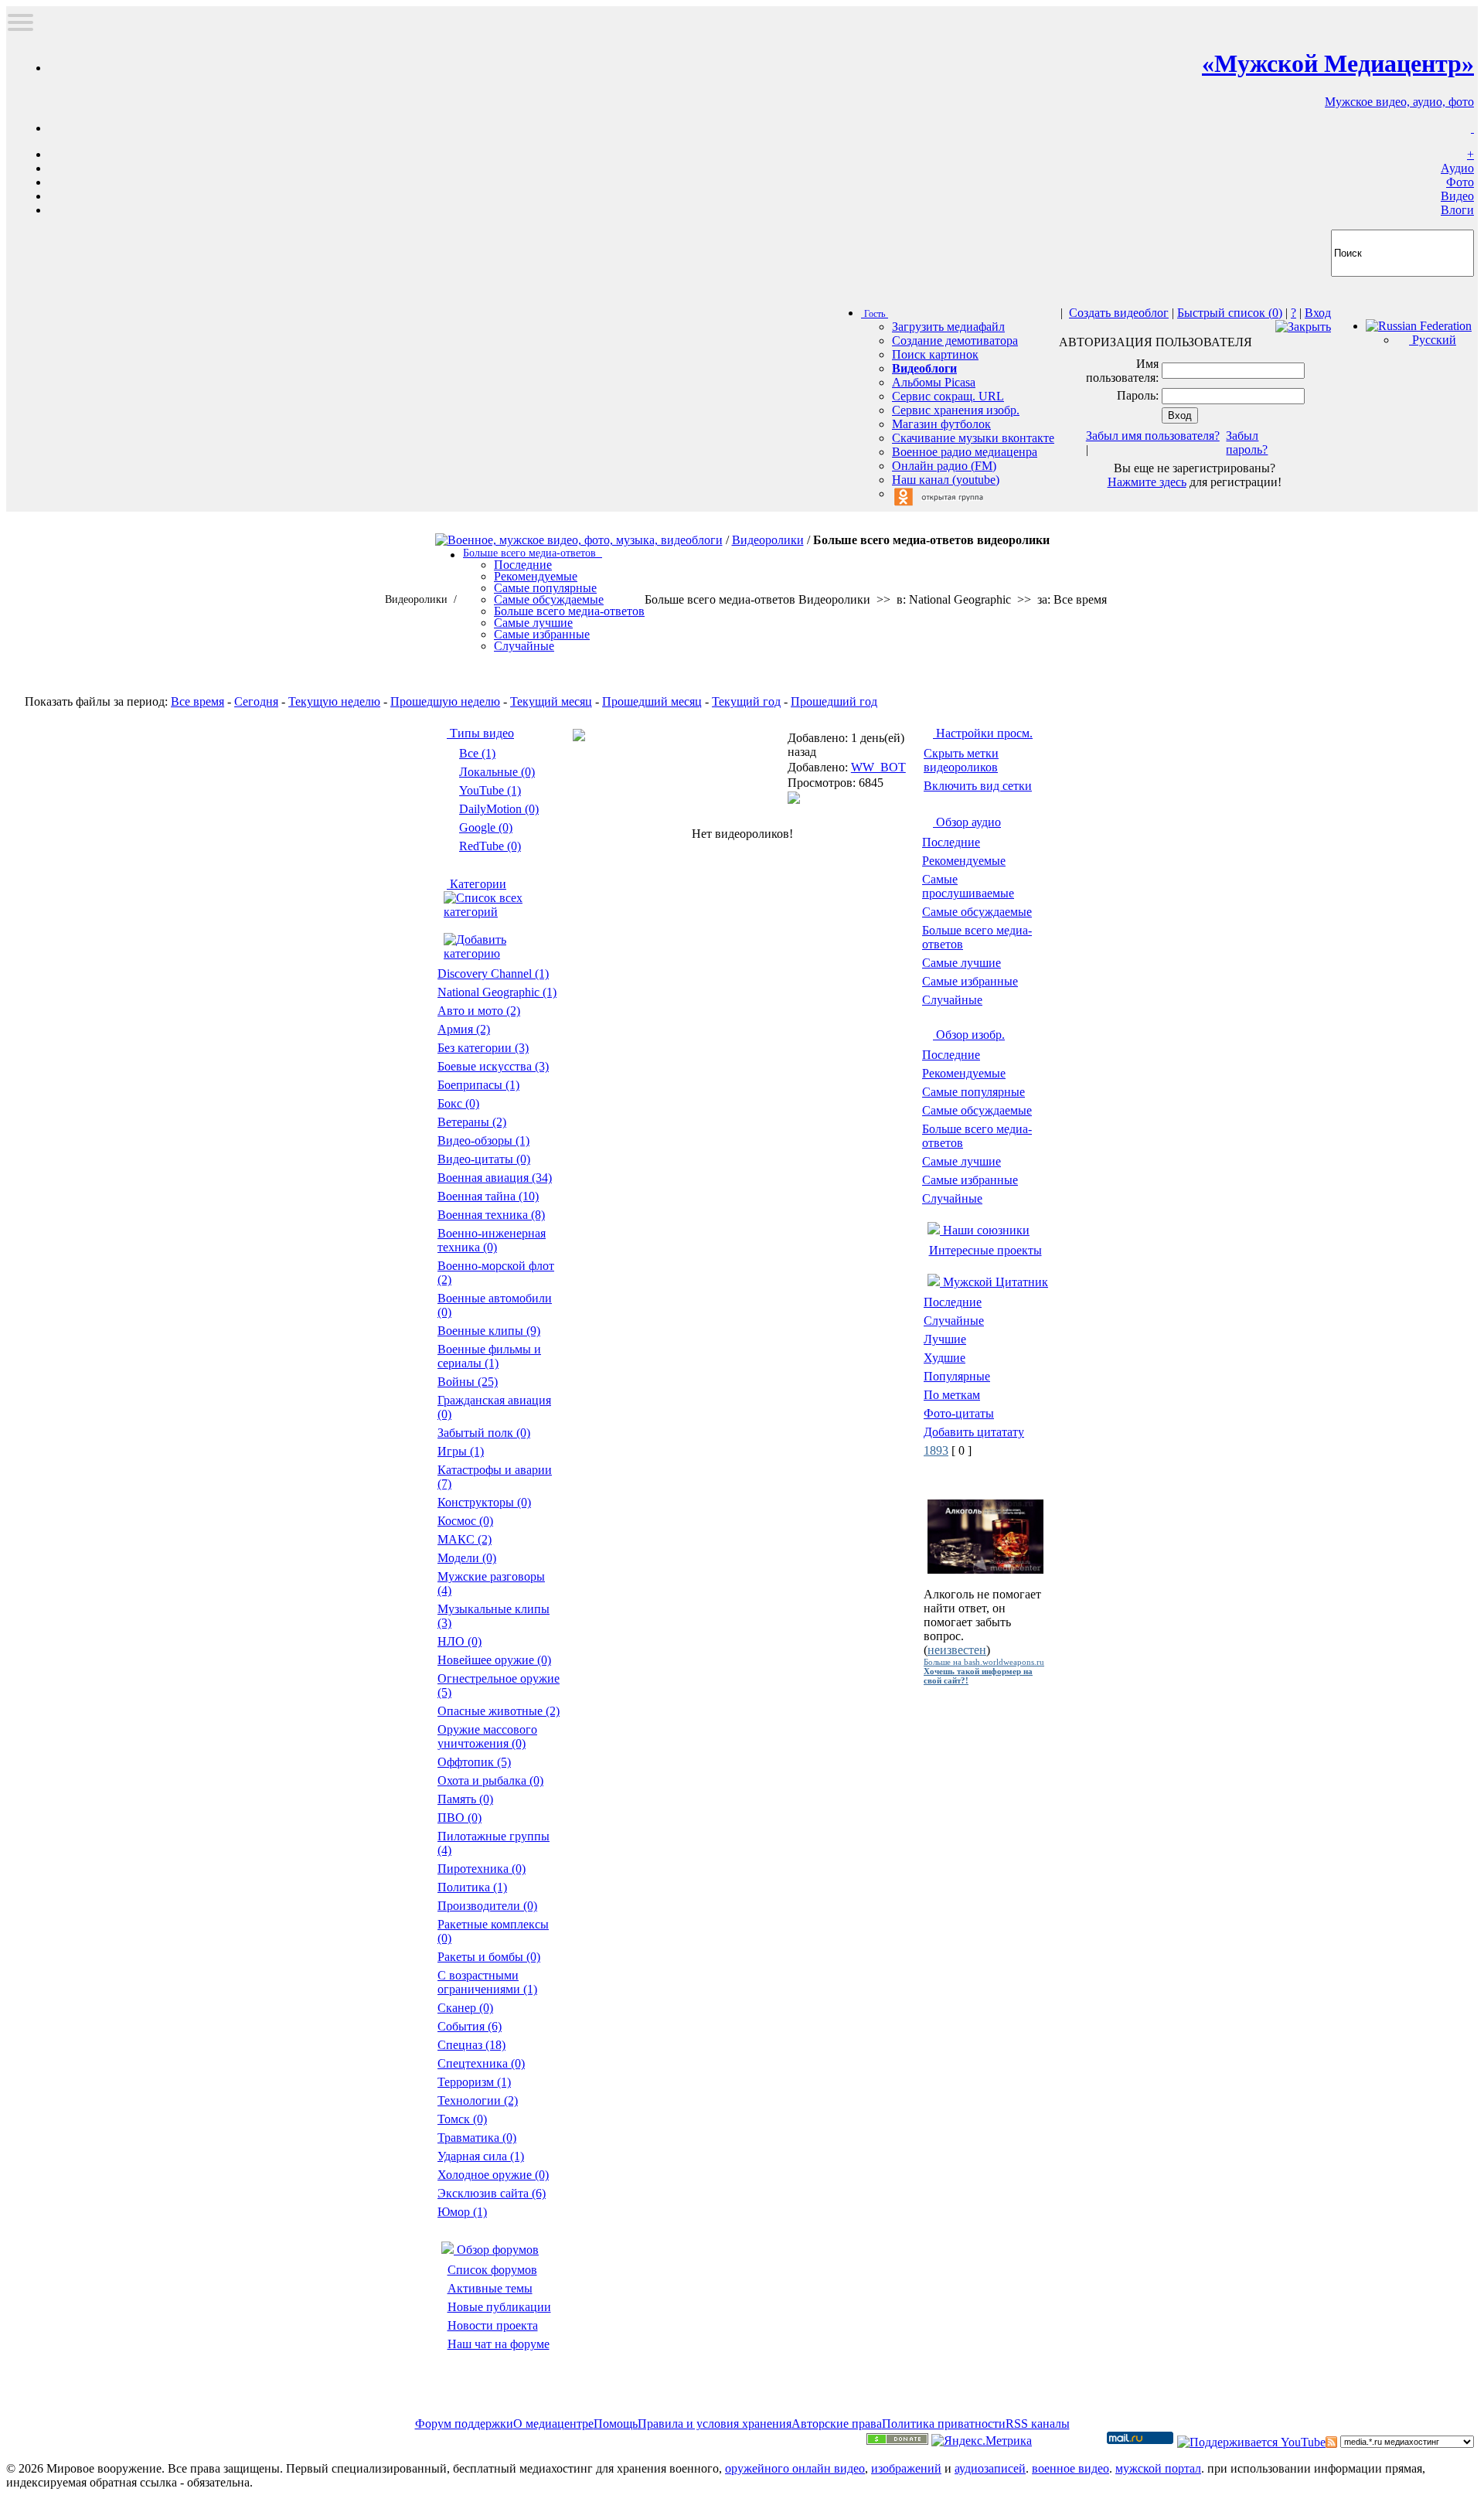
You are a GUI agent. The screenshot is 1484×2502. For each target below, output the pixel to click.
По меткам (952, 1395)
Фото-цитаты (959, 1413)
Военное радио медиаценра (965, 452)
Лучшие (945, 1339)
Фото (1460, 182)
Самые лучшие (962, 963)
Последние (951, 842)
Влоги (1457, 210)
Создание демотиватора (955, 340)
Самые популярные (973, 1092)
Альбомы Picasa (934, 382)
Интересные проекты (985, 1250)
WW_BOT (878, 767)
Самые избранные (970, 981)
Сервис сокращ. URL (948, 396)
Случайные (952, 1000)
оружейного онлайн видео (795, 2468)
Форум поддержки (464, 2424)
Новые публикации (499, 2307)
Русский (1433, 340)
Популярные (957, 1376)
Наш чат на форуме (499, 2344)
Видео (1457, 196)
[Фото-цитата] (985, 1569)
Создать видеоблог (1119, 313)
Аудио (1457, 168)
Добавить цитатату (974, 1432)
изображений (906, 2468)
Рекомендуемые (964, 861)
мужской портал (1158, 2468)
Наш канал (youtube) (946, 480)
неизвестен (957, 1650)
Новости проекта (493, 2325)
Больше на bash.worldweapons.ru (984, 1662)
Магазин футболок (941, 424)
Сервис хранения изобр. (956, 410)
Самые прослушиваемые (968, 886)
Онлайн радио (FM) (944, 466)
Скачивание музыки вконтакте (973, 438)
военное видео (1070, 2468)
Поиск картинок (935, 354)
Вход (1318, 313)
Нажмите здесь (1147, 482)
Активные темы (490, 2288)
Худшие (945, 1358)
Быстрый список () (1230, 313)
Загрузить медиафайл (948, 327)
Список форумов (492, 2270)
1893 (936, 1450)
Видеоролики (768, 540)
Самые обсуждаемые (977, 912)
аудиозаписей (990, 2468)
